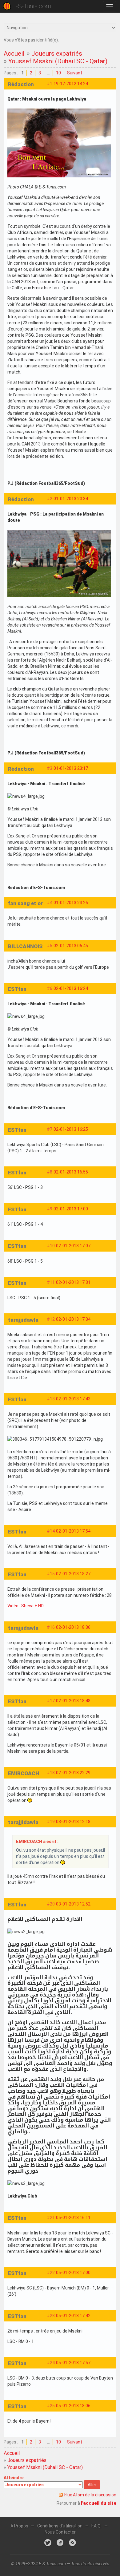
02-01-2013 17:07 (73, 1246)
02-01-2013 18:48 (73, 1701)
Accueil (14, 53)
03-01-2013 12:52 (73, 1904)
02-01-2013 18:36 (73, 1627)
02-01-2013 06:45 (71, 946)
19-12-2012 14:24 (71, 84)
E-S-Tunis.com (32, 6)
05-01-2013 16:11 (73, 2218)
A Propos (19, 2526)
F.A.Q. (96, 2526)
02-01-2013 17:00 (71, 1209)
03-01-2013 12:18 (73, 1822)
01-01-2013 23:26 (71, 903)
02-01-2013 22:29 (73, 1773)
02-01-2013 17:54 (73, 1531)
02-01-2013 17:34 (73, 1319)
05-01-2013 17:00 (73, 2273)
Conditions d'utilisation (60, 2526)
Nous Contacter (60, 2532)
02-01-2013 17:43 (73, 1399)
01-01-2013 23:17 (71, 768)
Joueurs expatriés (57, 53)
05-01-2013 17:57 (73, 2363)
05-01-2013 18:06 (73, 2406)
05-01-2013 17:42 (73, 2316)
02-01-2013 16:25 (71, 1129)
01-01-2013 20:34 (71, 499)
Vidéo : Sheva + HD (26, 1606)
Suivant (75, 73)
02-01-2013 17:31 (73, 1282)
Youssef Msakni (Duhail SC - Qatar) (58, 61)
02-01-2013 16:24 (71, 988)
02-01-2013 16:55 (71, 1172)
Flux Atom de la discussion (90, 2495)
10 (58, 73)
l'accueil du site (99, 2503)
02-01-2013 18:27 (73, 1574)
